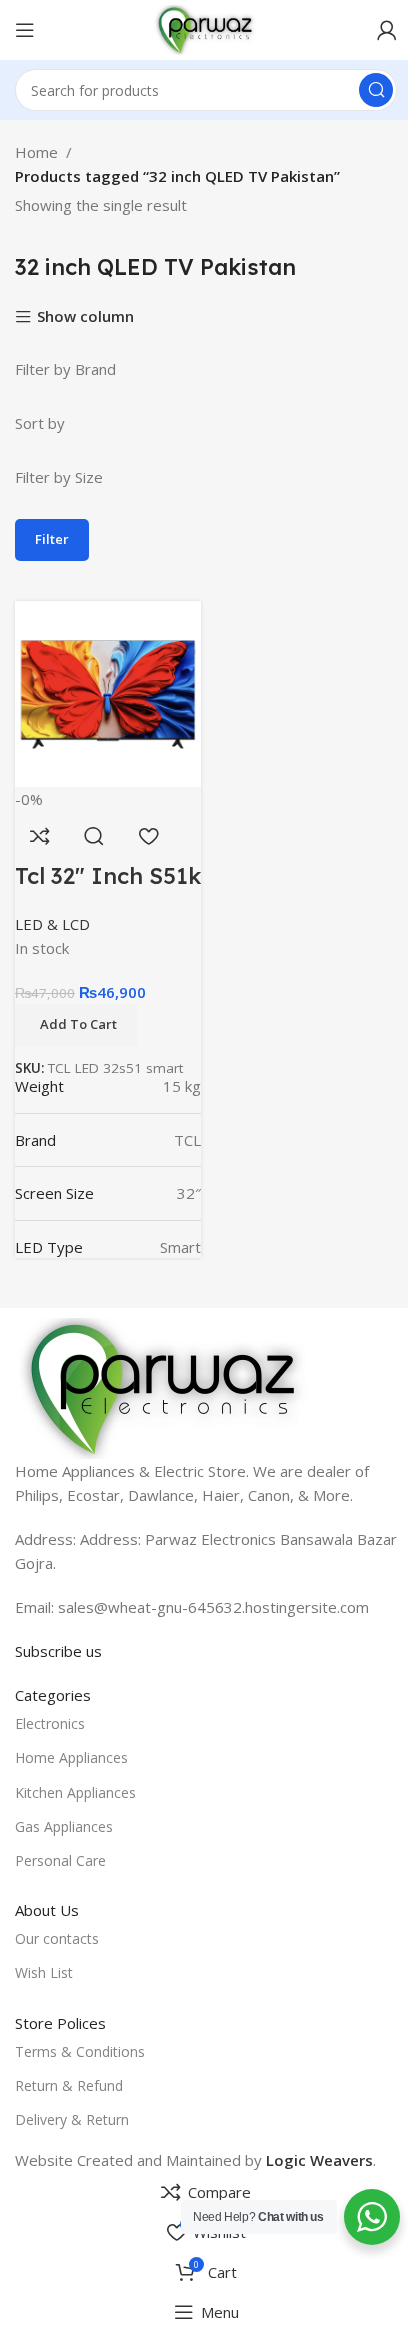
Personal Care (60, 1860)
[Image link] (165, 1387)
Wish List (44, 1972)
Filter (52, 539)
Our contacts (57, 1938)
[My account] (387, 30)
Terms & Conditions (80, 2051)
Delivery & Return (72, 2119)
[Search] (376, 90)
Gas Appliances (64, 1826)
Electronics (50, 1723)
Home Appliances (71, 1757)
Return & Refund (69, 2085)
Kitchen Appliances (75, 1792)
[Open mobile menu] (25, 30)
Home (36, 152)
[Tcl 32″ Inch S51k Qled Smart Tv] (108, 692)
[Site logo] (206, 28)
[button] (76, 1025)
